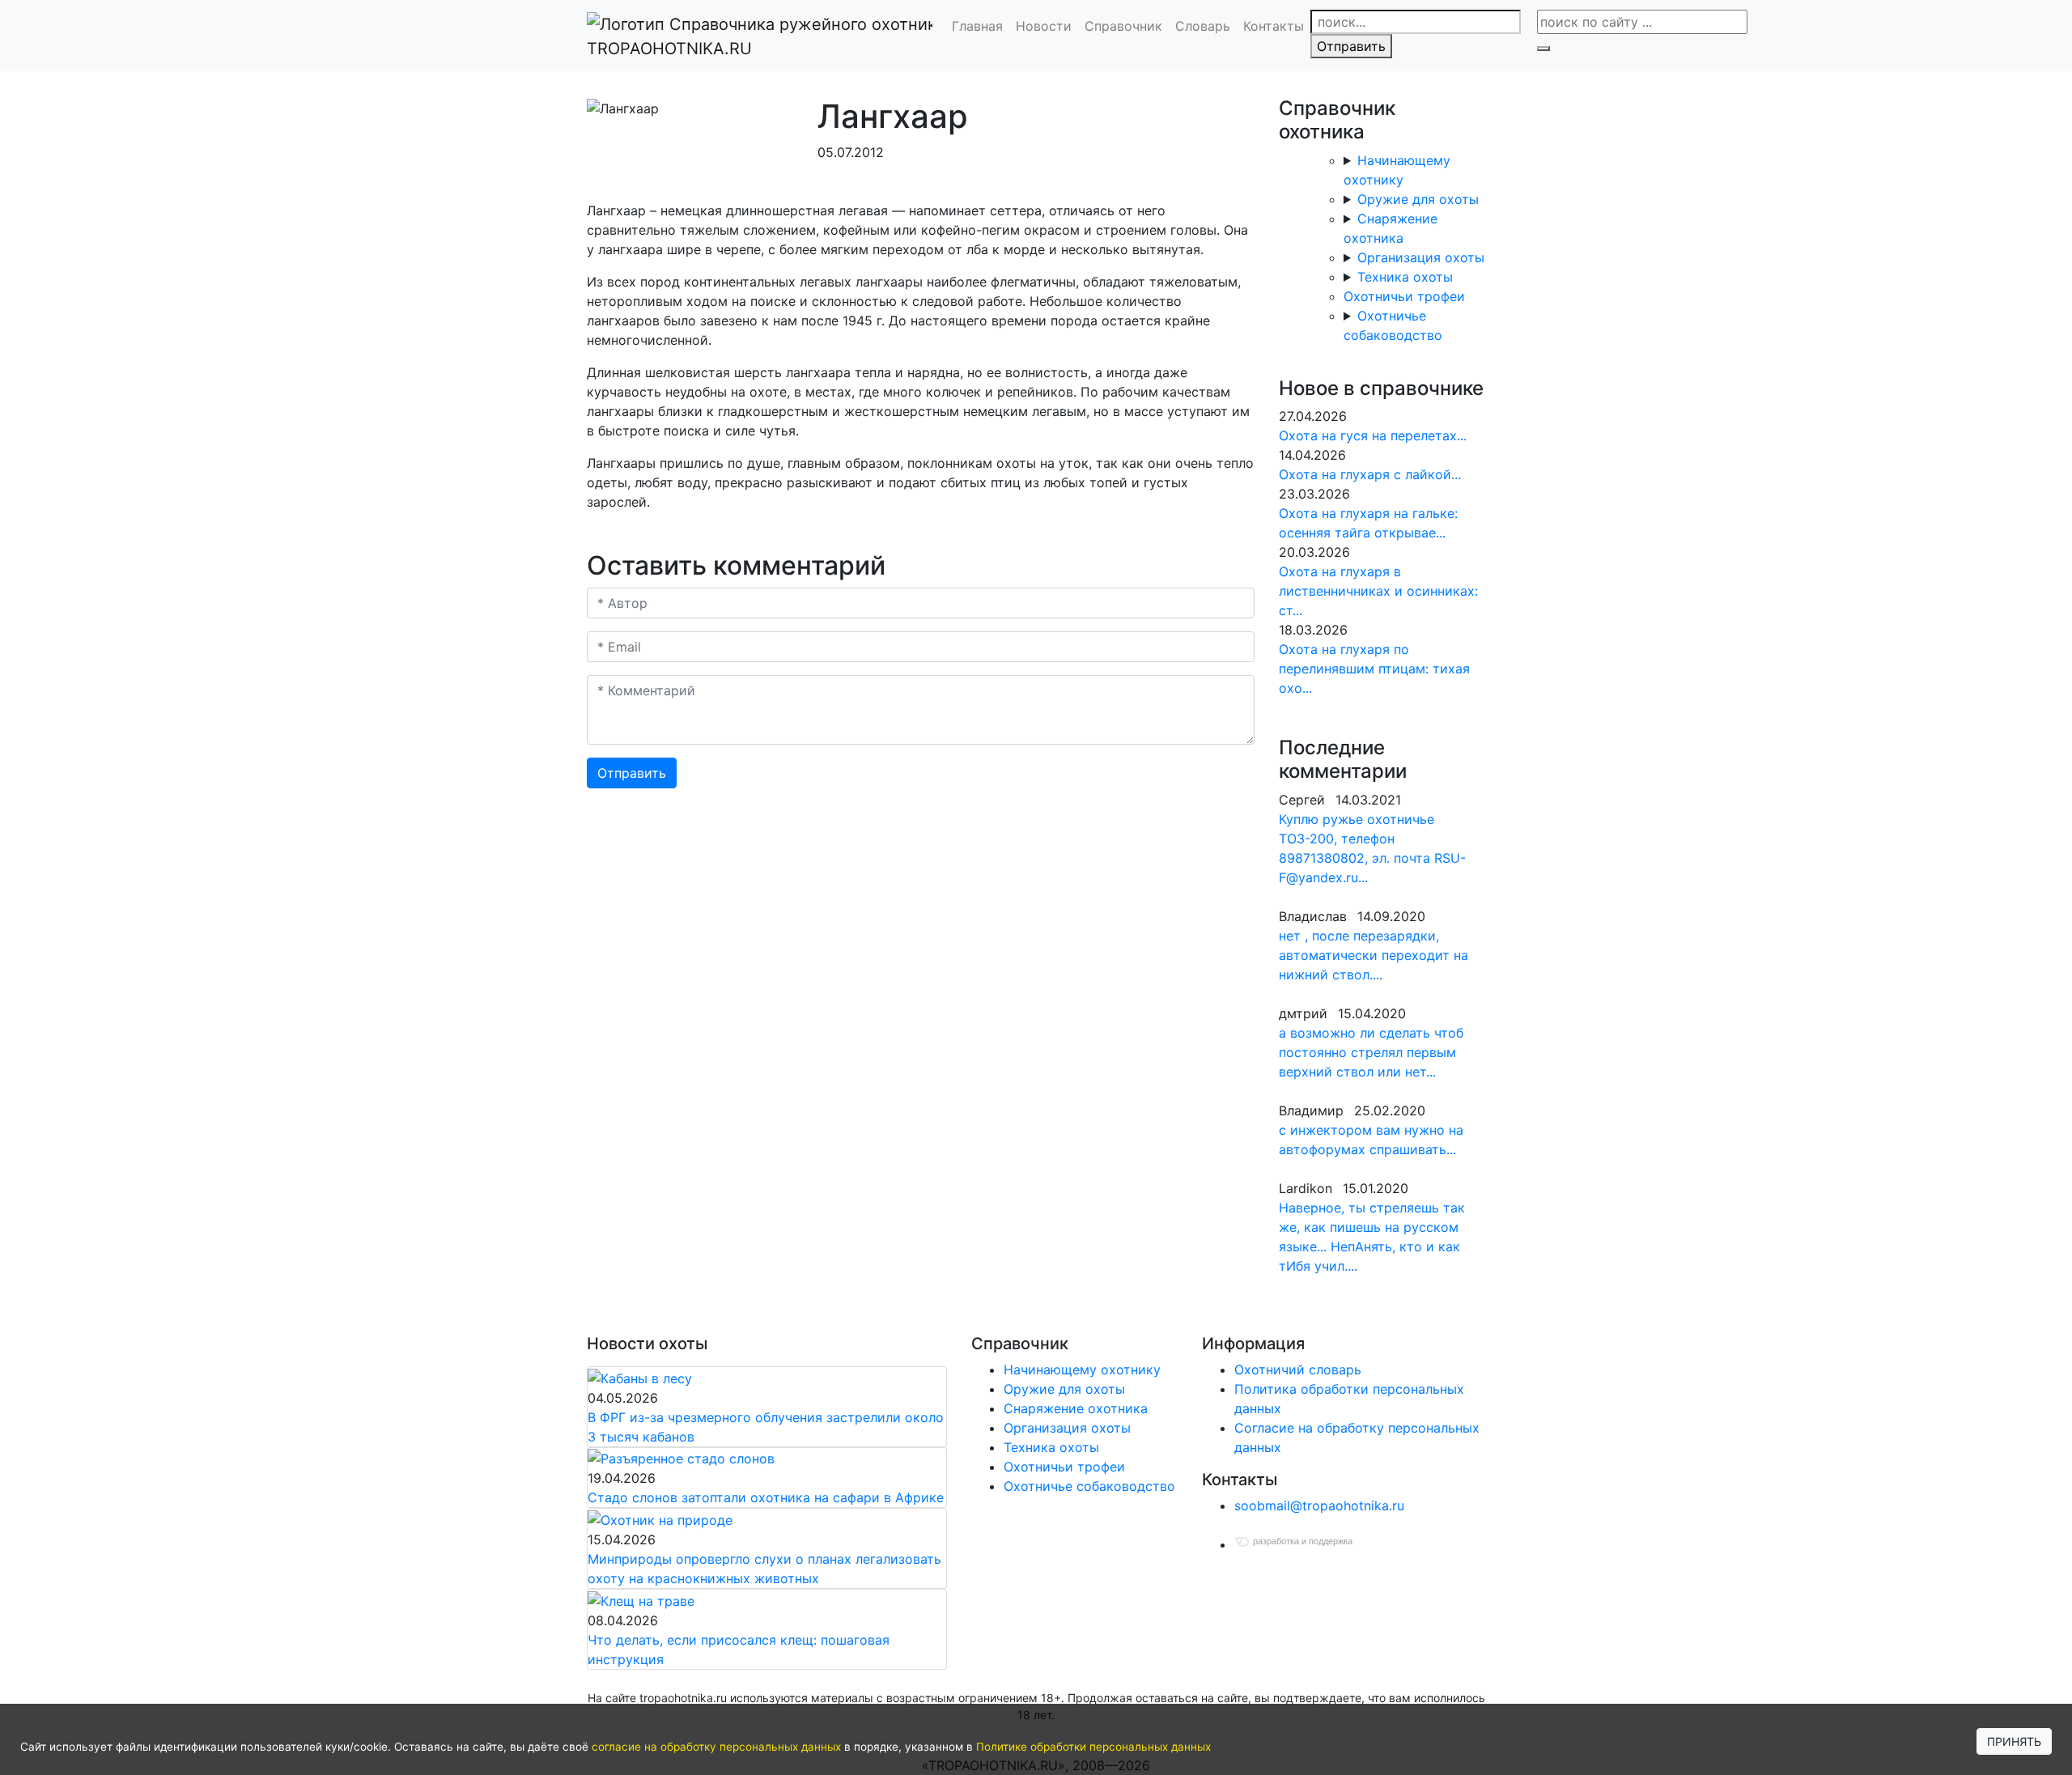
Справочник (1123, 26)
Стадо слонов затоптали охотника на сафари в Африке (766, 1497)
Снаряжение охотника (1076, 1408)
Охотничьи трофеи (1404, 296)
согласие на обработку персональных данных (716, 1747)
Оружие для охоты (1418, 199)
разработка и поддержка (1303, 1541)
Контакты (1274, 26)
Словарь (1203, 26)
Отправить (1351, 46)
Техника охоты (1405, 277)
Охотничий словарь (1298, 1369)
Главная (977, 26)
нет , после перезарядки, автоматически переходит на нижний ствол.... (1374, 955)
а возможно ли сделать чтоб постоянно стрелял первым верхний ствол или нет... (1371, 1052)
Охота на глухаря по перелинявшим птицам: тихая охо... (1374, 669)
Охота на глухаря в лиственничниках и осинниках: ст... (1378, 591)
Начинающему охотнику (1082, 1369)
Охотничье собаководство (1089, 1486)
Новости (1044, 26)
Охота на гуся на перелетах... (1373, 435)
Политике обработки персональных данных (1093, 1747)
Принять (2014, 1741)
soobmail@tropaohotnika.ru (1319, 1505)
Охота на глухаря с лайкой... (1370, 474)
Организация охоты (1421, 257)
